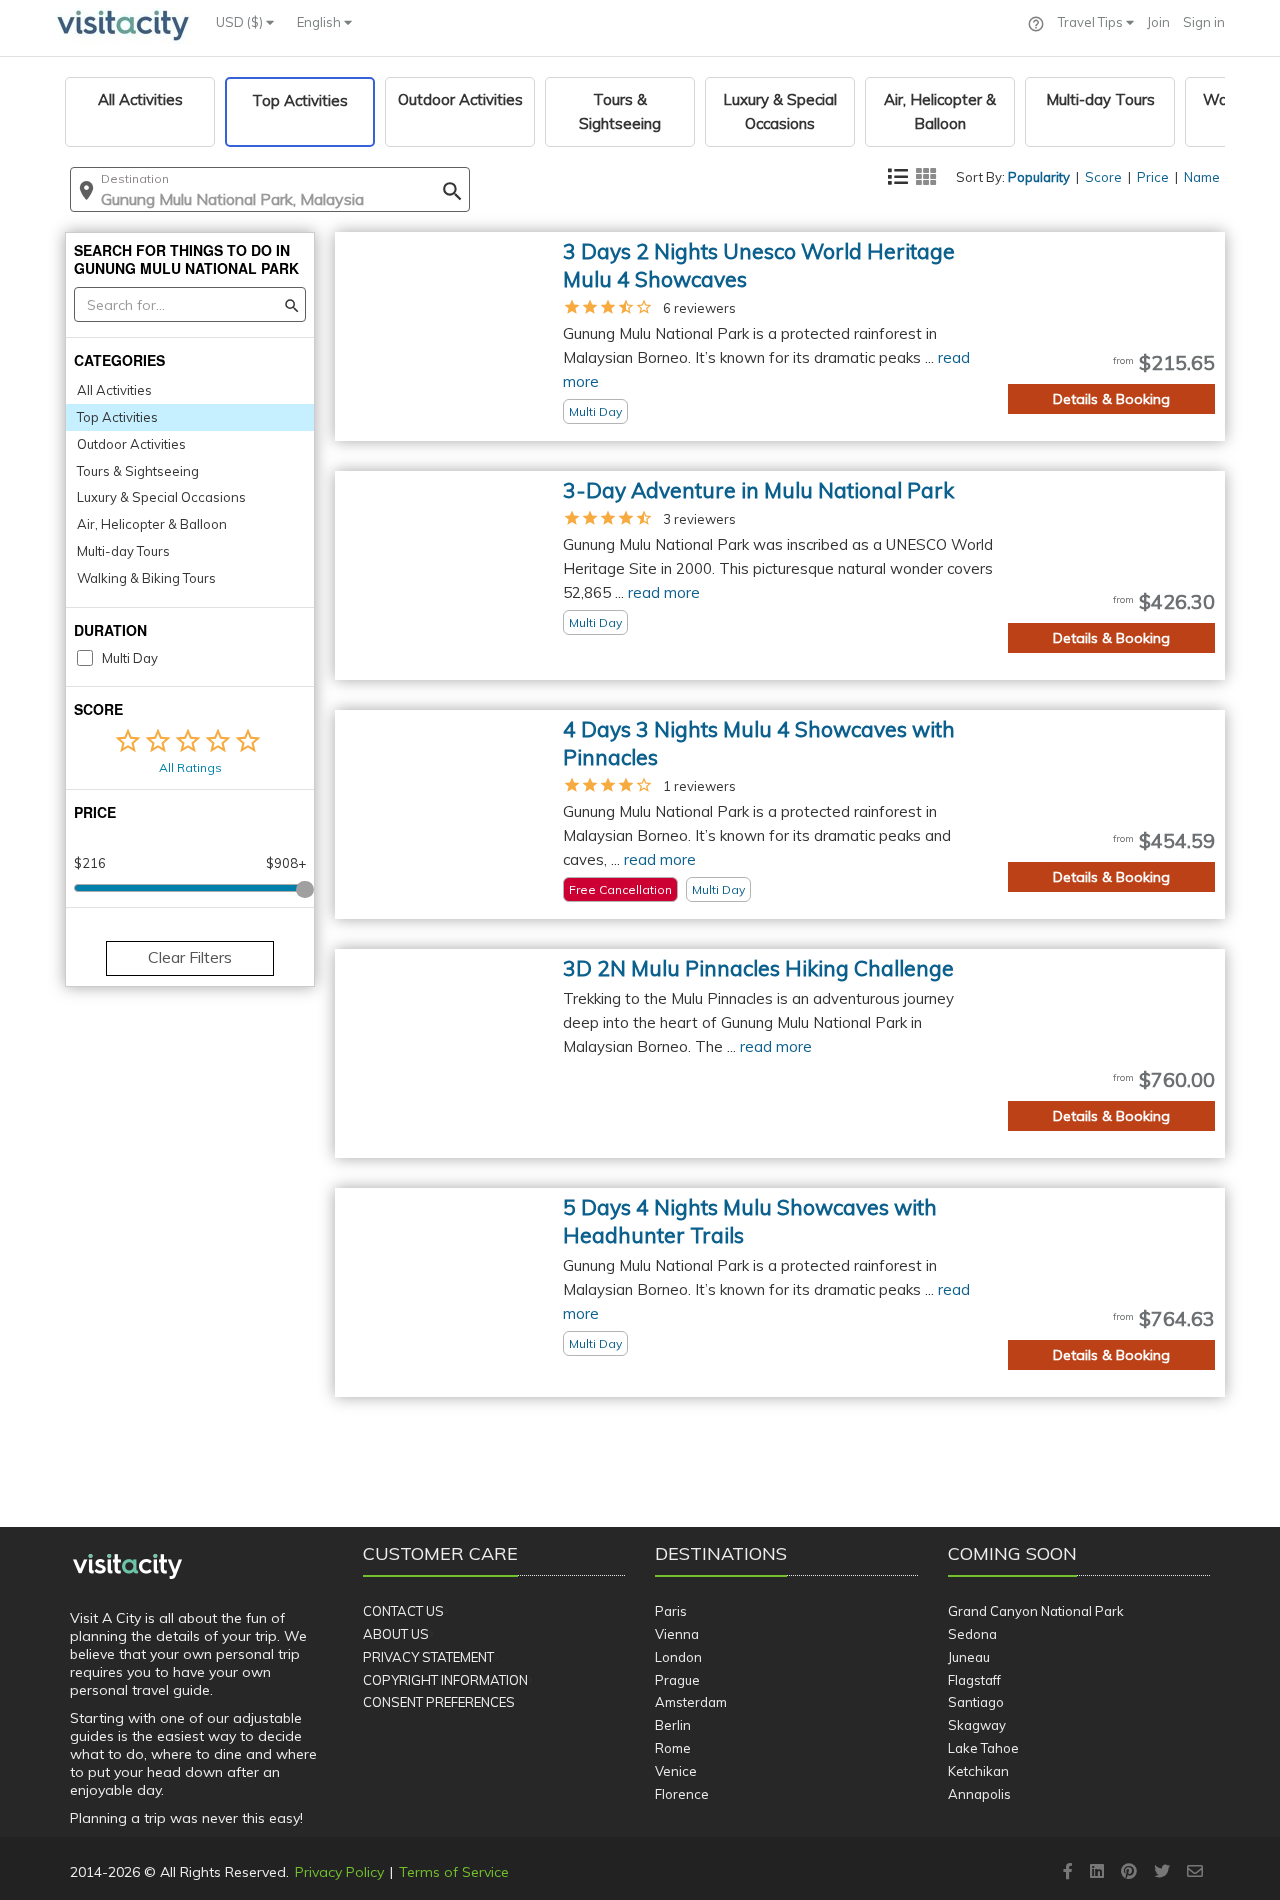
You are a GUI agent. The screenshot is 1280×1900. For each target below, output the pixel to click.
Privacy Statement (428, 1657)
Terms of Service (454, 1872)
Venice (676, 1771)
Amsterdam (691, 1702)
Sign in (1204, 22)
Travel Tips (1092, 22)
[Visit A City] (127, 1567)
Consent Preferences (439, 1702)
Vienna (677, 1634)
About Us (396, 1634)
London (678, 1657)
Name (1202, 177)
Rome (673, 1748)
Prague (677, 1680)
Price (1153, 177)
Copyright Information (445, 1680)
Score (1103, 177)
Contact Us (403, 1611)
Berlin (673, 1725)
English (320, 22)
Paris (671, 1611)
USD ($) (241, 22)
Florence (682, 1794)
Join (1158, 22)
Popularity (1039, 177)
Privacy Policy (339, 1872)
